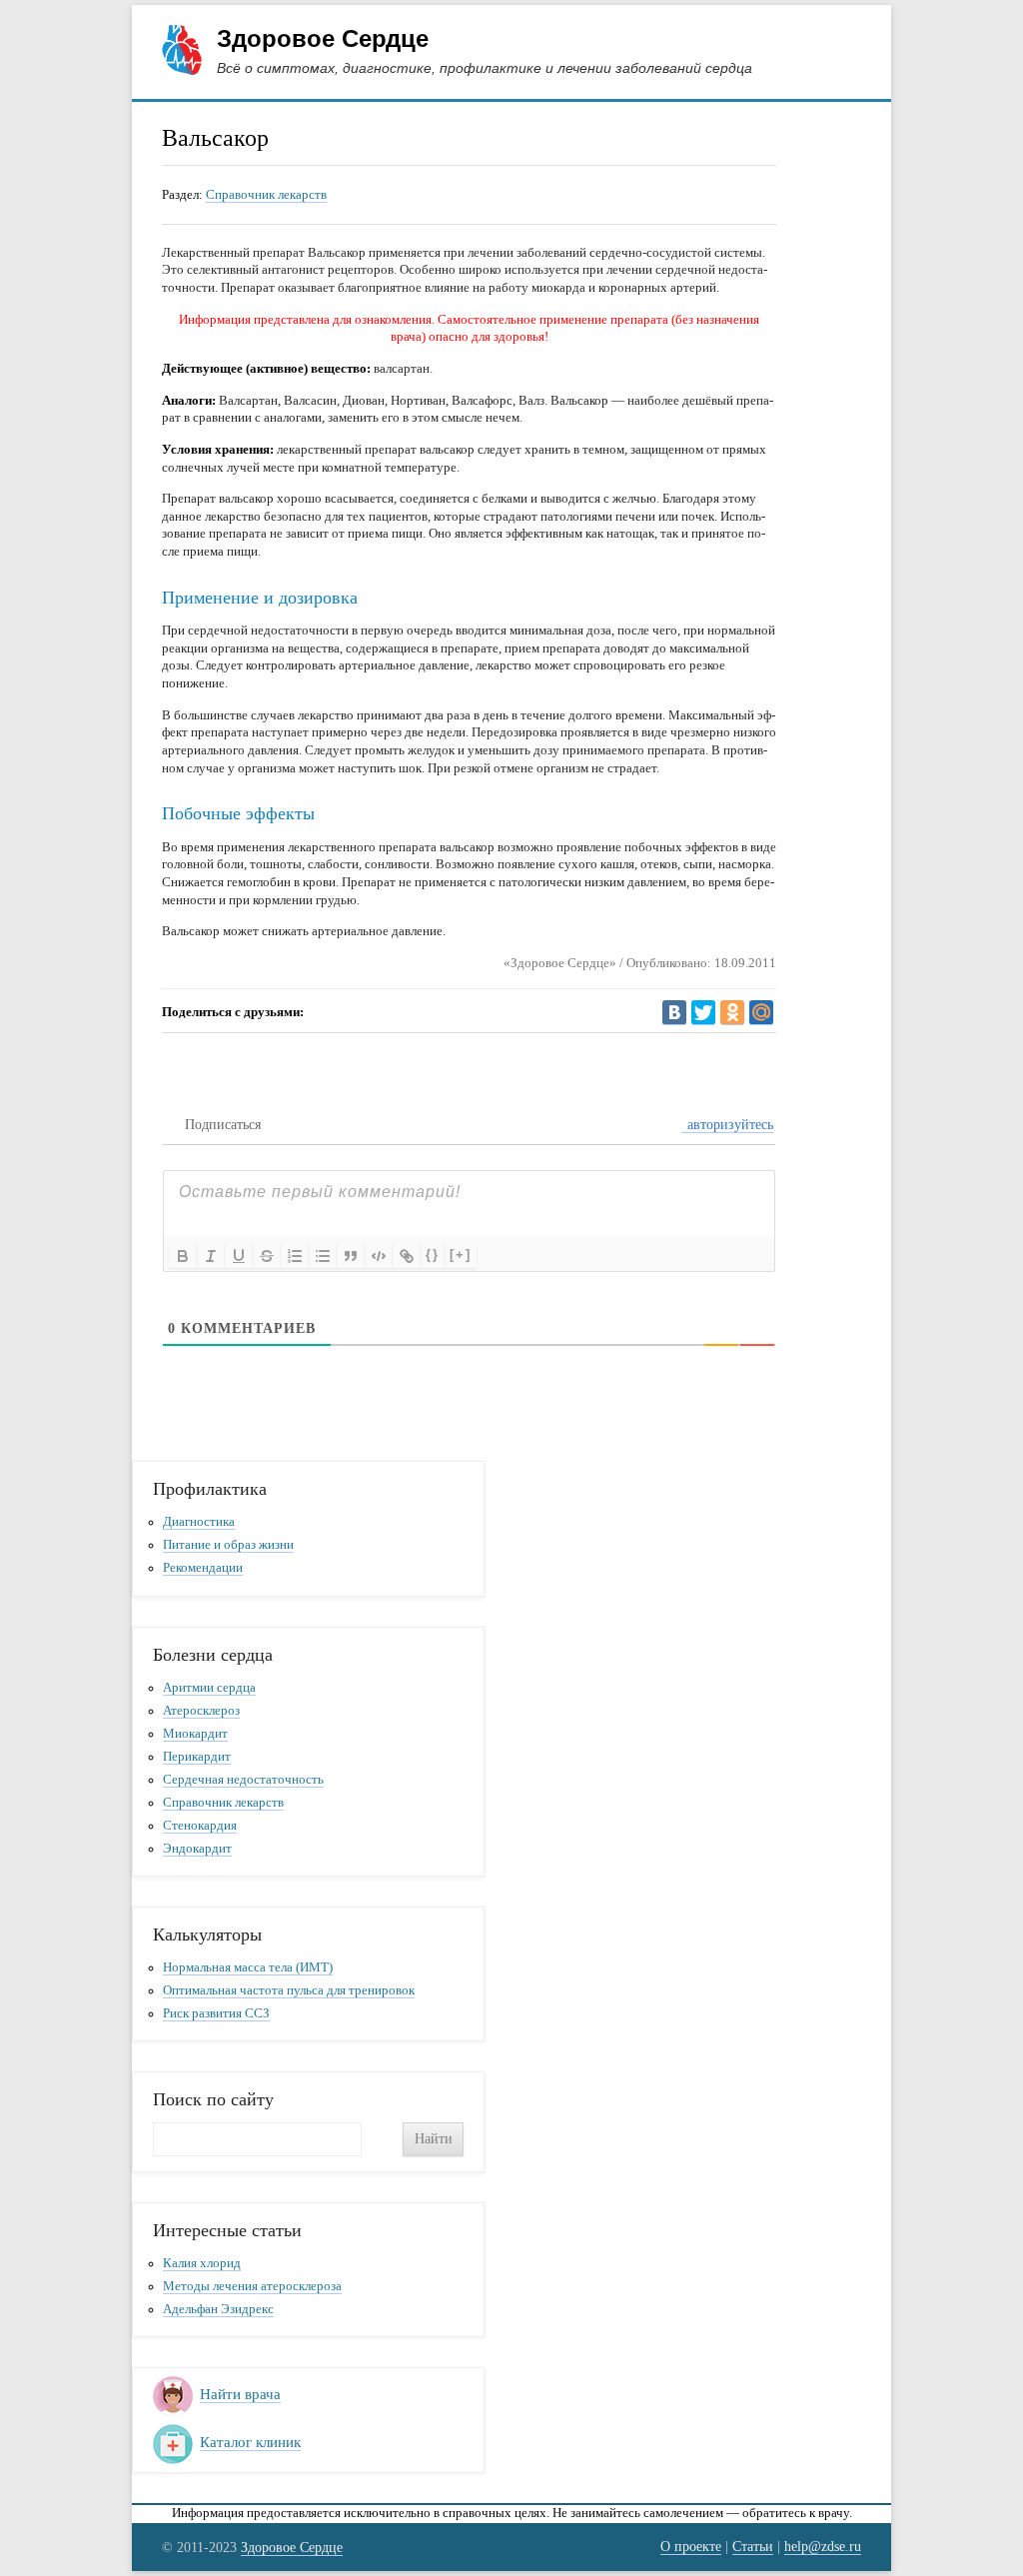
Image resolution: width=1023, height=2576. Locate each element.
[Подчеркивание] (239, 1256)
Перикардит (197, 1757)
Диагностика (199, 1522)
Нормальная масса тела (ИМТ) (248, 1967)
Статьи (753, 2546)
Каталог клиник (250, 2442)
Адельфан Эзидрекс (218, 2309)
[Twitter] (703, 1013)
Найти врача (240, 2394)
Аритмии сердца (209, 1688)
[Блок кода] (379, 1256)
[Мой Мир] (761, 1013)
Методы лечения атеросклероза (252, 2286)
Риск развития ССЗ (216, 2013)
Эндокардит (197, 1849)
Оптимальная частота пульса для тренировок (289, 1990)
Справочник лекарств (266, 194)
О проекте (691, 2546)
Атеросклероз (201, 1711)
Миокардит (195, 1734)
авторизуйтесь (728, 1125)
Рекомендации (203, 1568)
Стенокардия (200, 1826)
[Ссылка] (407, 1256)
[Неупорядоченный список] (323, 1256)
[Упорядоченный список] (295, 1256)
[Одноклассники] (732, 1013)
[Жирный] (183, 1256)
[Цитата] (351, 1256)
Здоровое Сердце (323, 38)
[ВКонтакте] (674, 1013)
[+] (461, 1255)
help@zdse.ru (823, 2546)
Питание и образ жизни (228, 1545)
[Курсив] (211, 1256)
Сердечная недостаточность (243, 1780)
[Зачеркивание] (267, 1256)
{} (433, 1255)
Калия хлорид (202, 2263)
